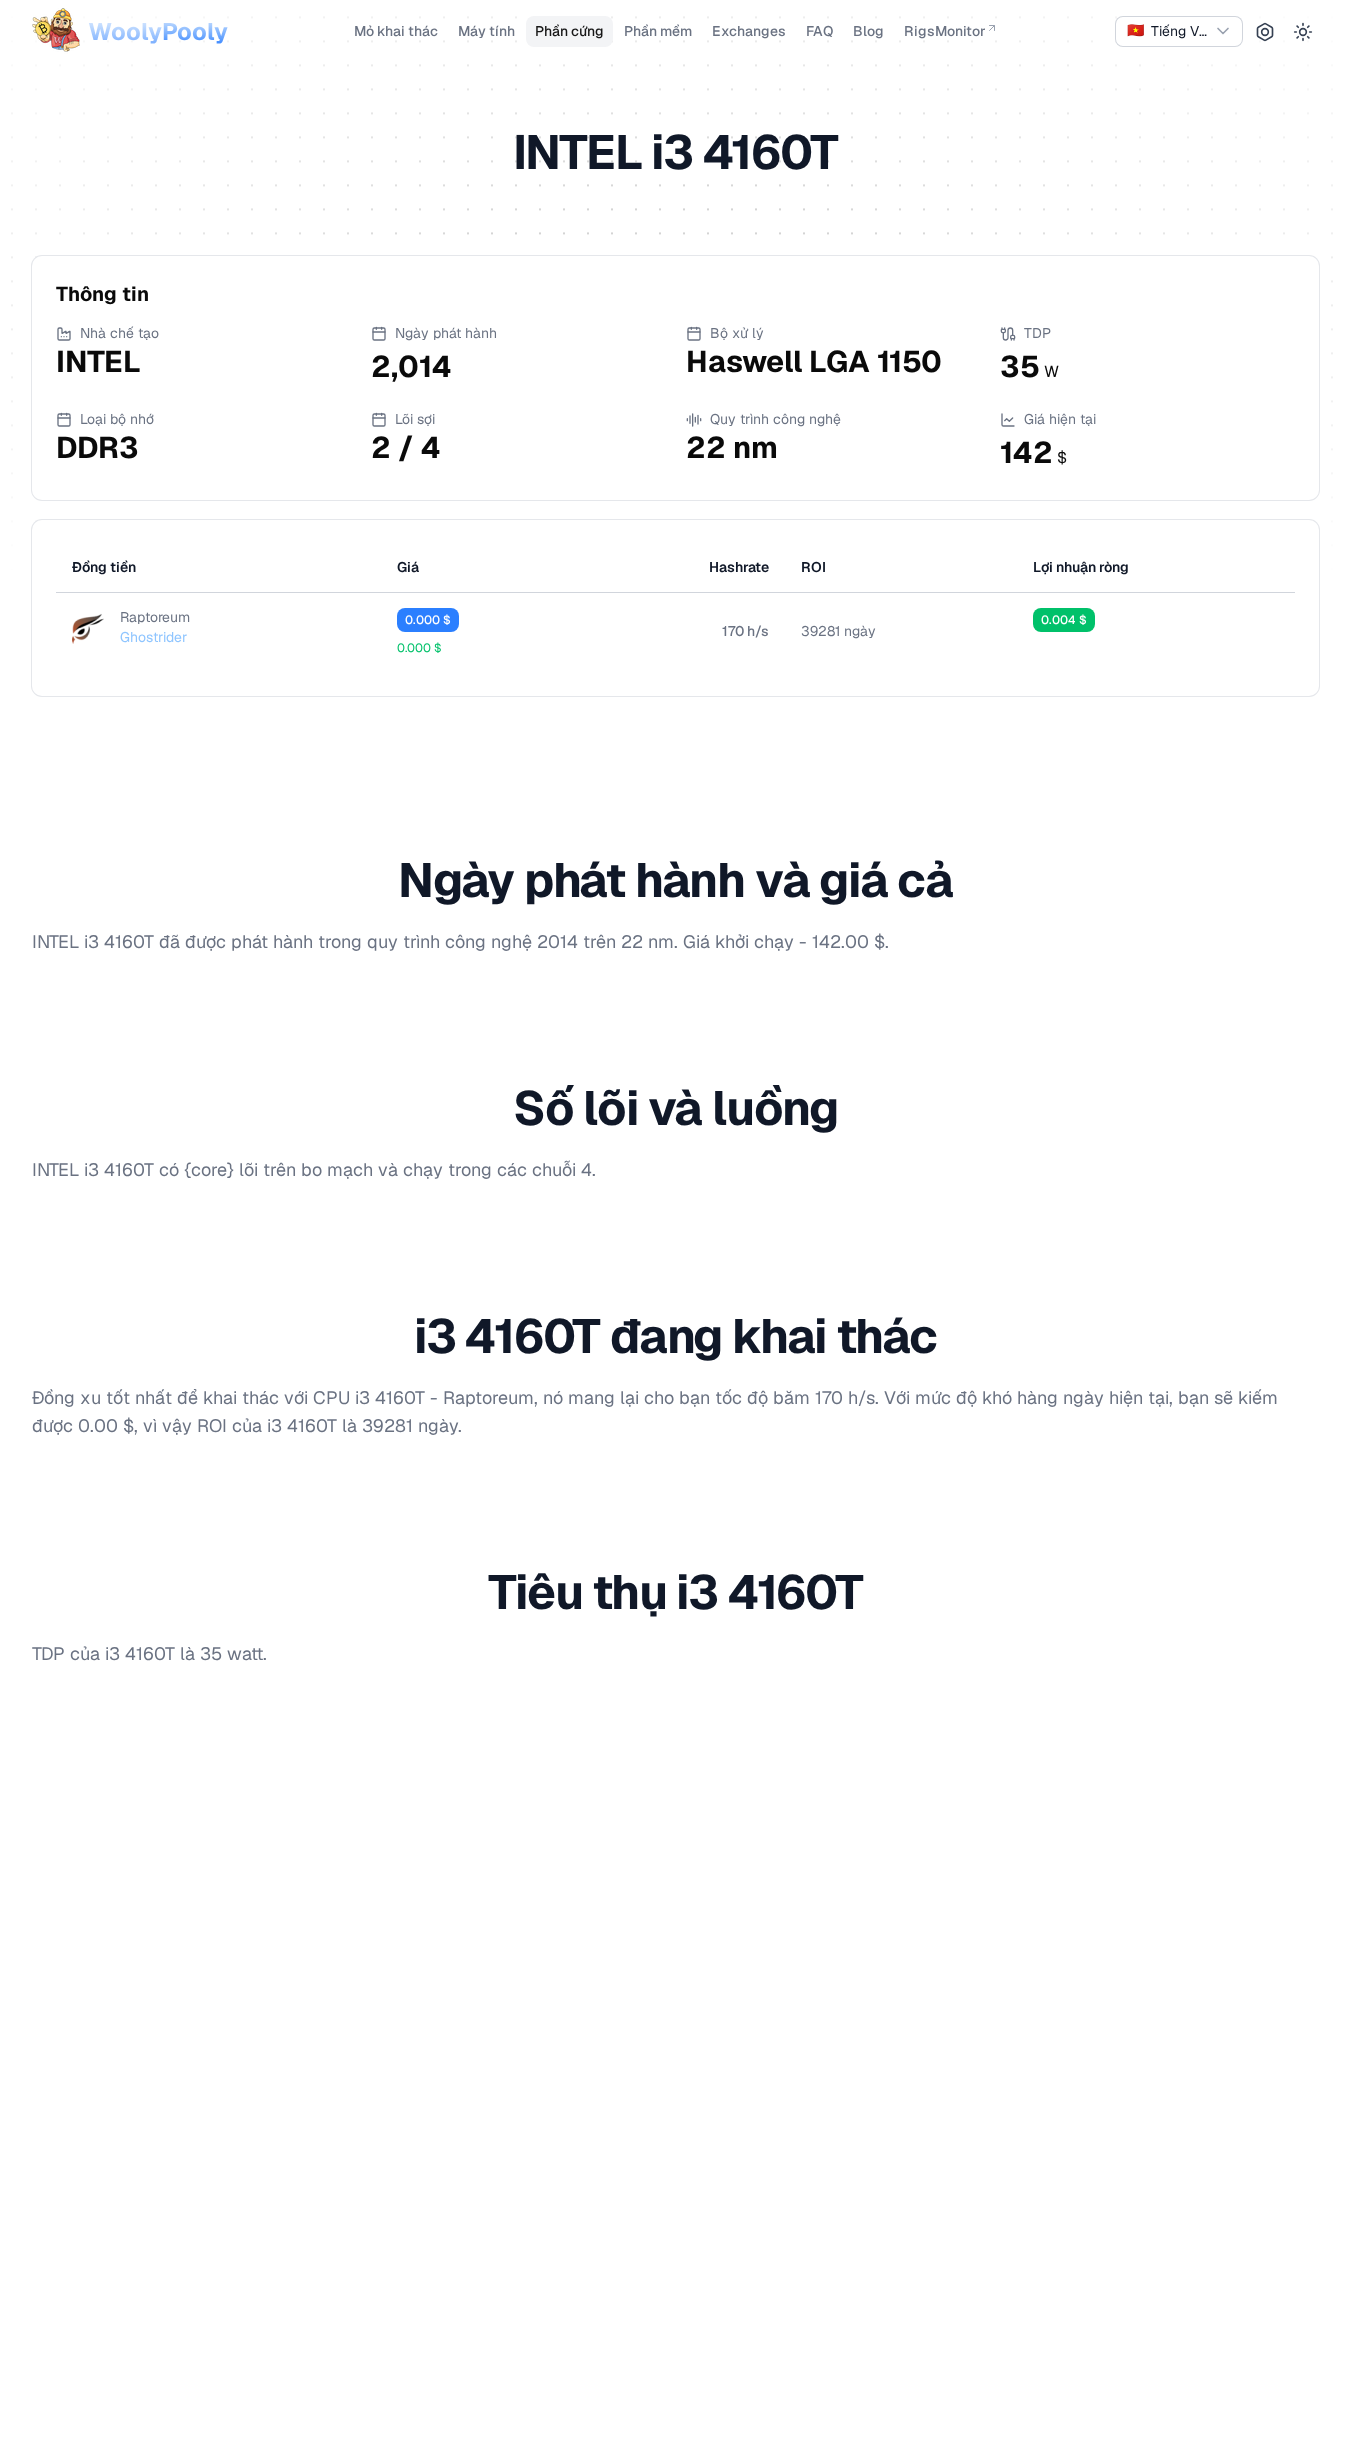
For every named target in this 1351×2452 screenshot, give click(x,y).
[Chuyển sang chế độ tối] (1303, 32)
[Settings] (1265, 32)
